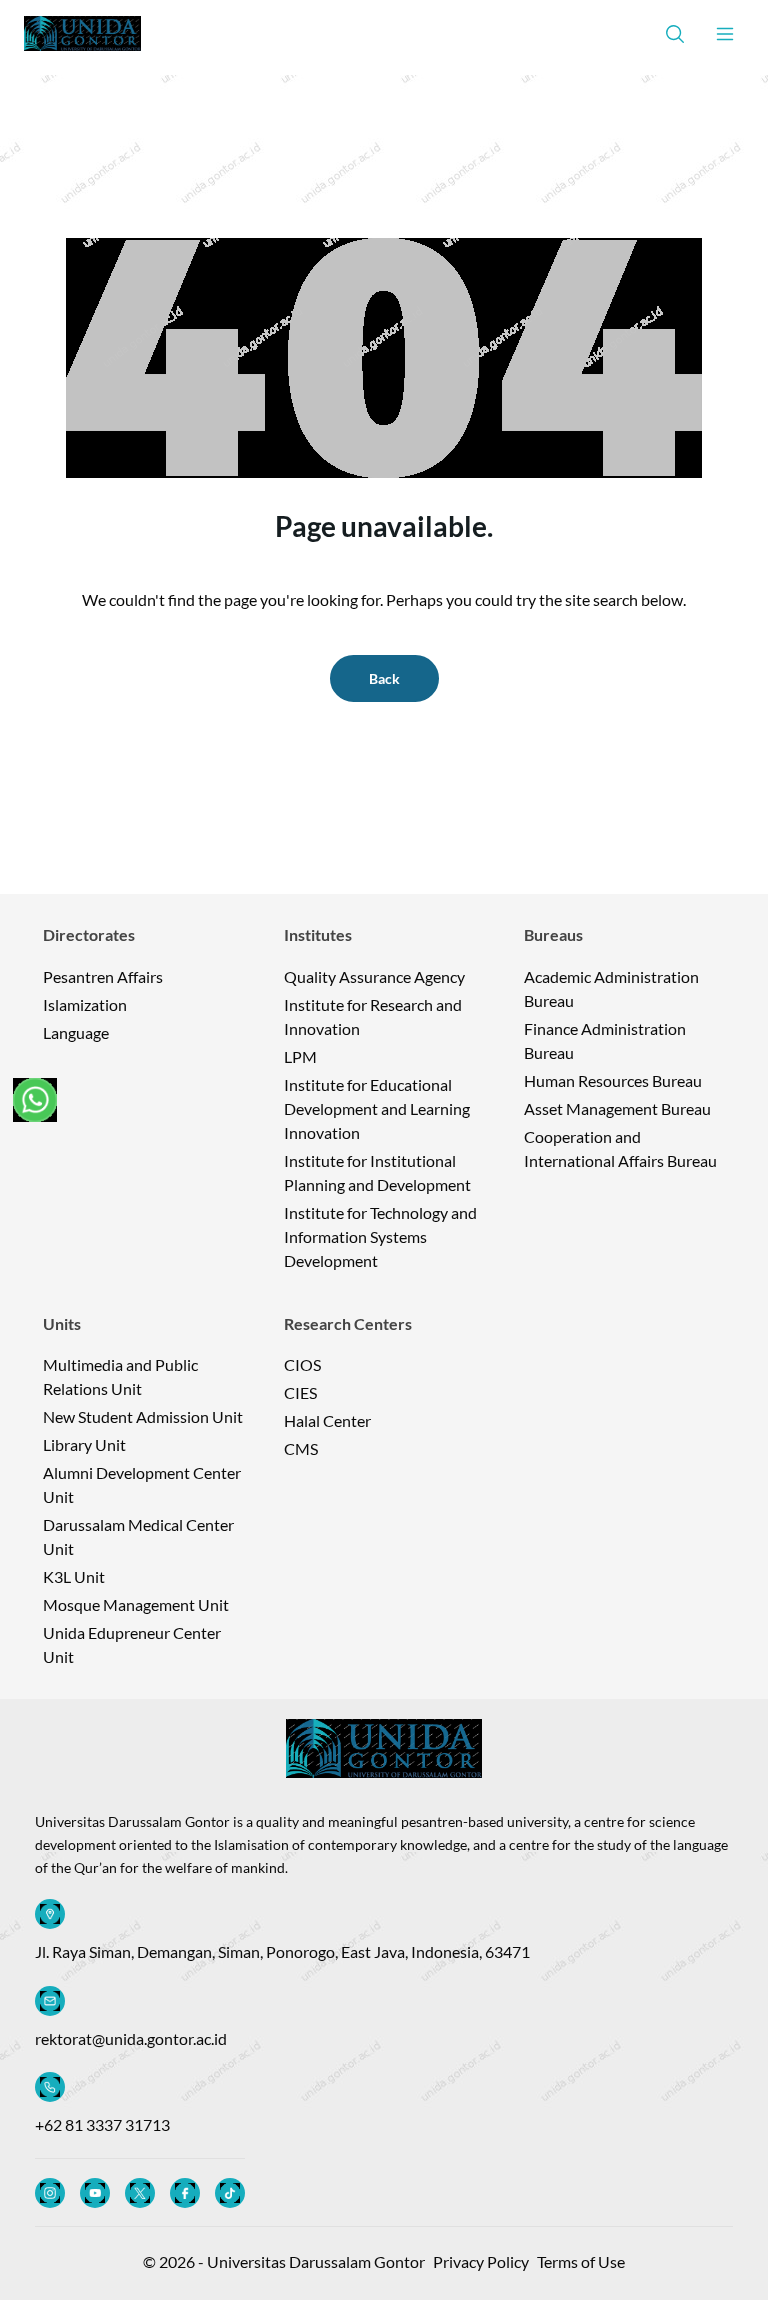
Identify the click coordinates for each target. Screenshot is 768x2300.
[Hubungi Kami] (35, 1100)
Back (384, 678)
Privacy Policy (481, 2261)
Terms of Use (581, 2261)
